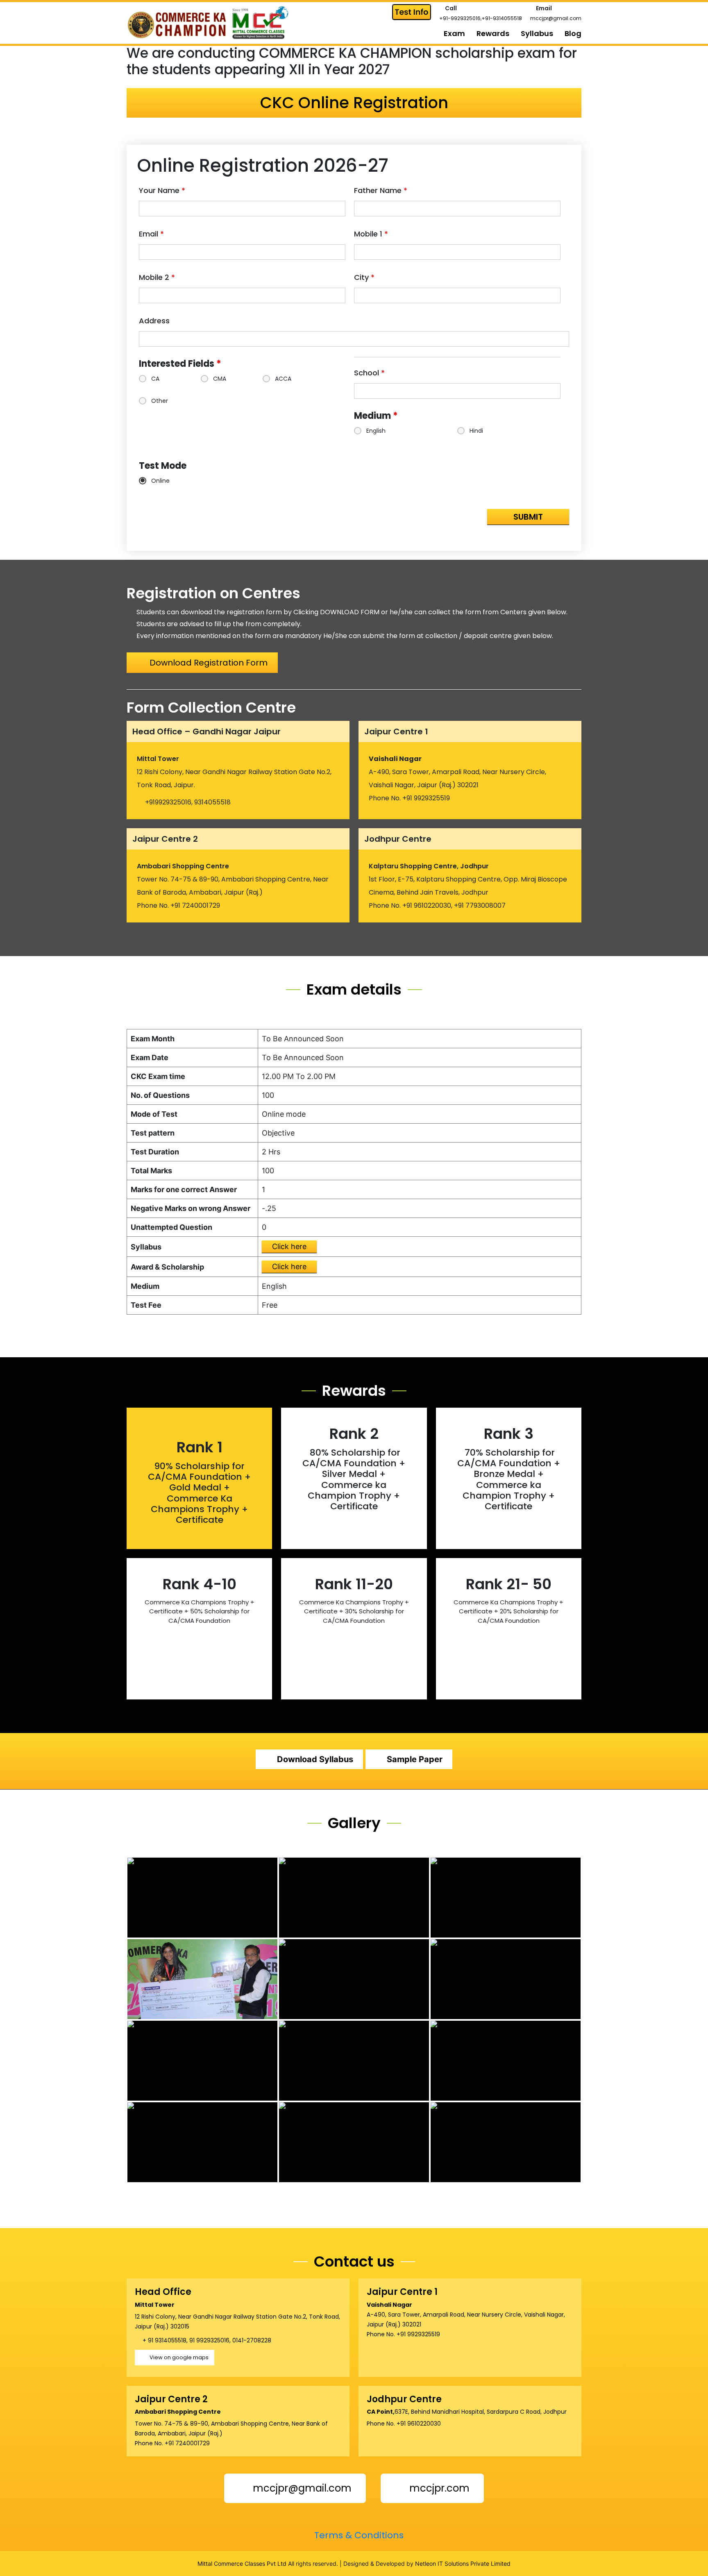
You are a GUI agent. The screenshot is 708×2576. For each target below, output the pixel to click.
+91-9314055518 (502, 18)
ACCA (283, 379)
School (369, 373)
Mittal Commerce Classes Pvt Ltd (242, 2564)
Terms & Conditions (358, 2535)
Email (151, 234)
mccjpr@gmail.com (556, 18)
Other (160, 401)
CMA (220, 379)
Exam (454, 33)
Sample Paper (415, 1759)
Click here (289, 1246)
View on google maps (179, 2357)
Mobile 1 (371, 234)
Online (160, 481)
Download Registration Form (209, 663)
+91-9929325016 (460, 18)
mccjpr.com (438, 2488)
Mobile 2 (157, 277)
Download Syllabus (315, 1759)
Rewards (493, 33)
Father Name (381, 191)
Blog (573, 33)
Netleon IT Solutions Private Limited (463, 2564)
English (376, 431)
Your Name (162, 191)
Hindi (476, 431)
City (364, 277)
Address (154, 321)
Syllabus (537, 33)
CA (155, 379)
